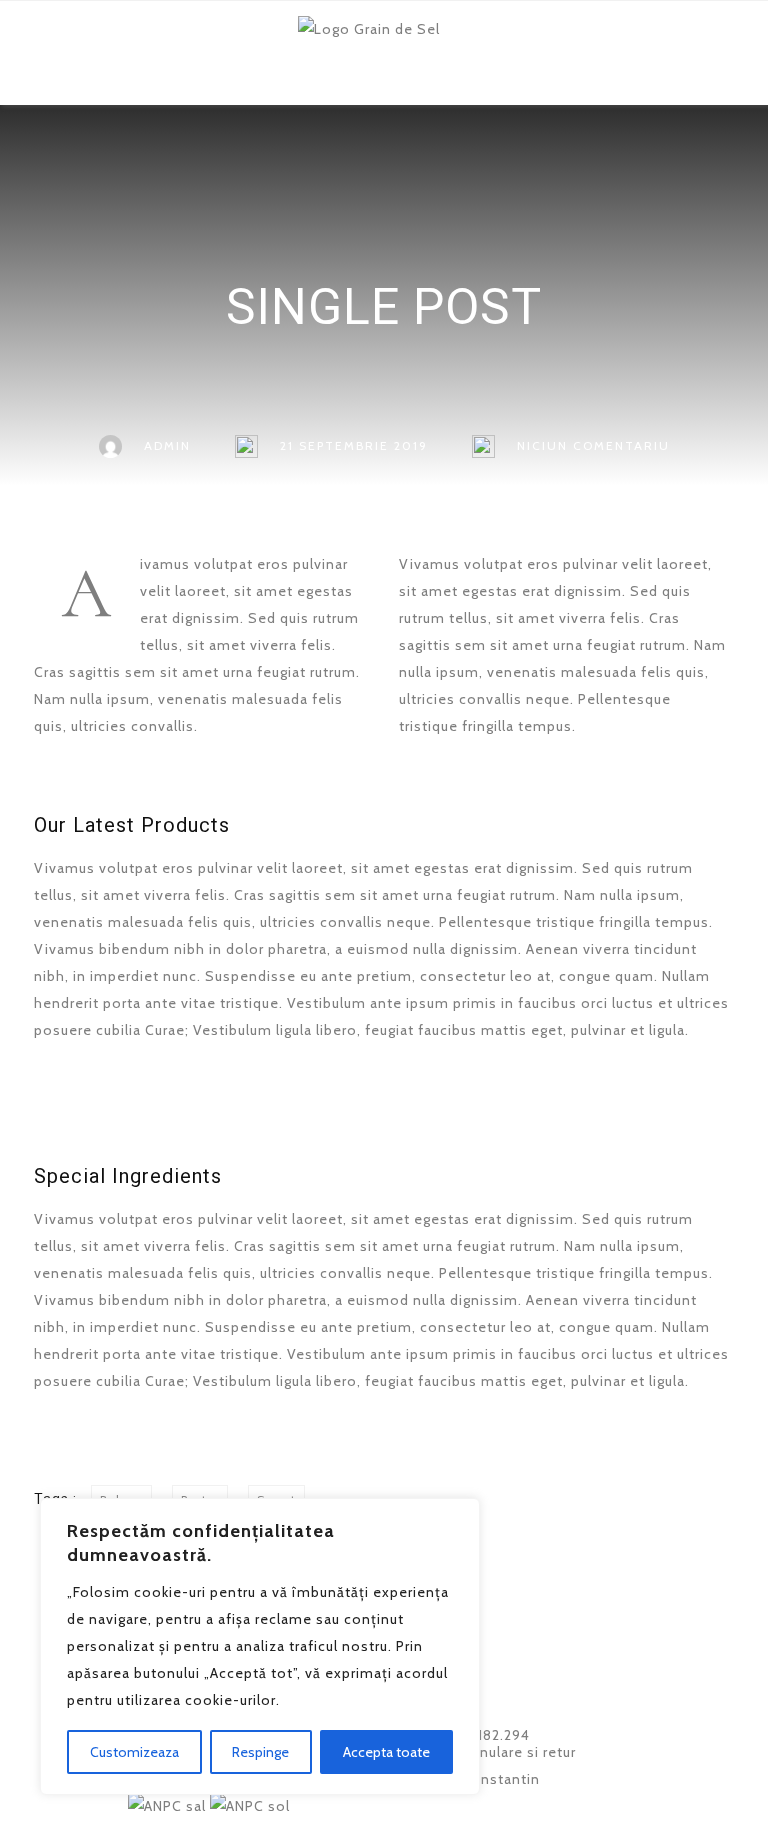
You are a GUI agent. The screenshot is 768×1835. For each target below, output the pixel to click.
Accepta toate (386, 1752)
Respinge (260, 1752)
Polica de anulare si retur (489, 1752)
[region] (260, 1646)
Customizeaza (134, 1752)
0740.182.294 (480, 1735)
